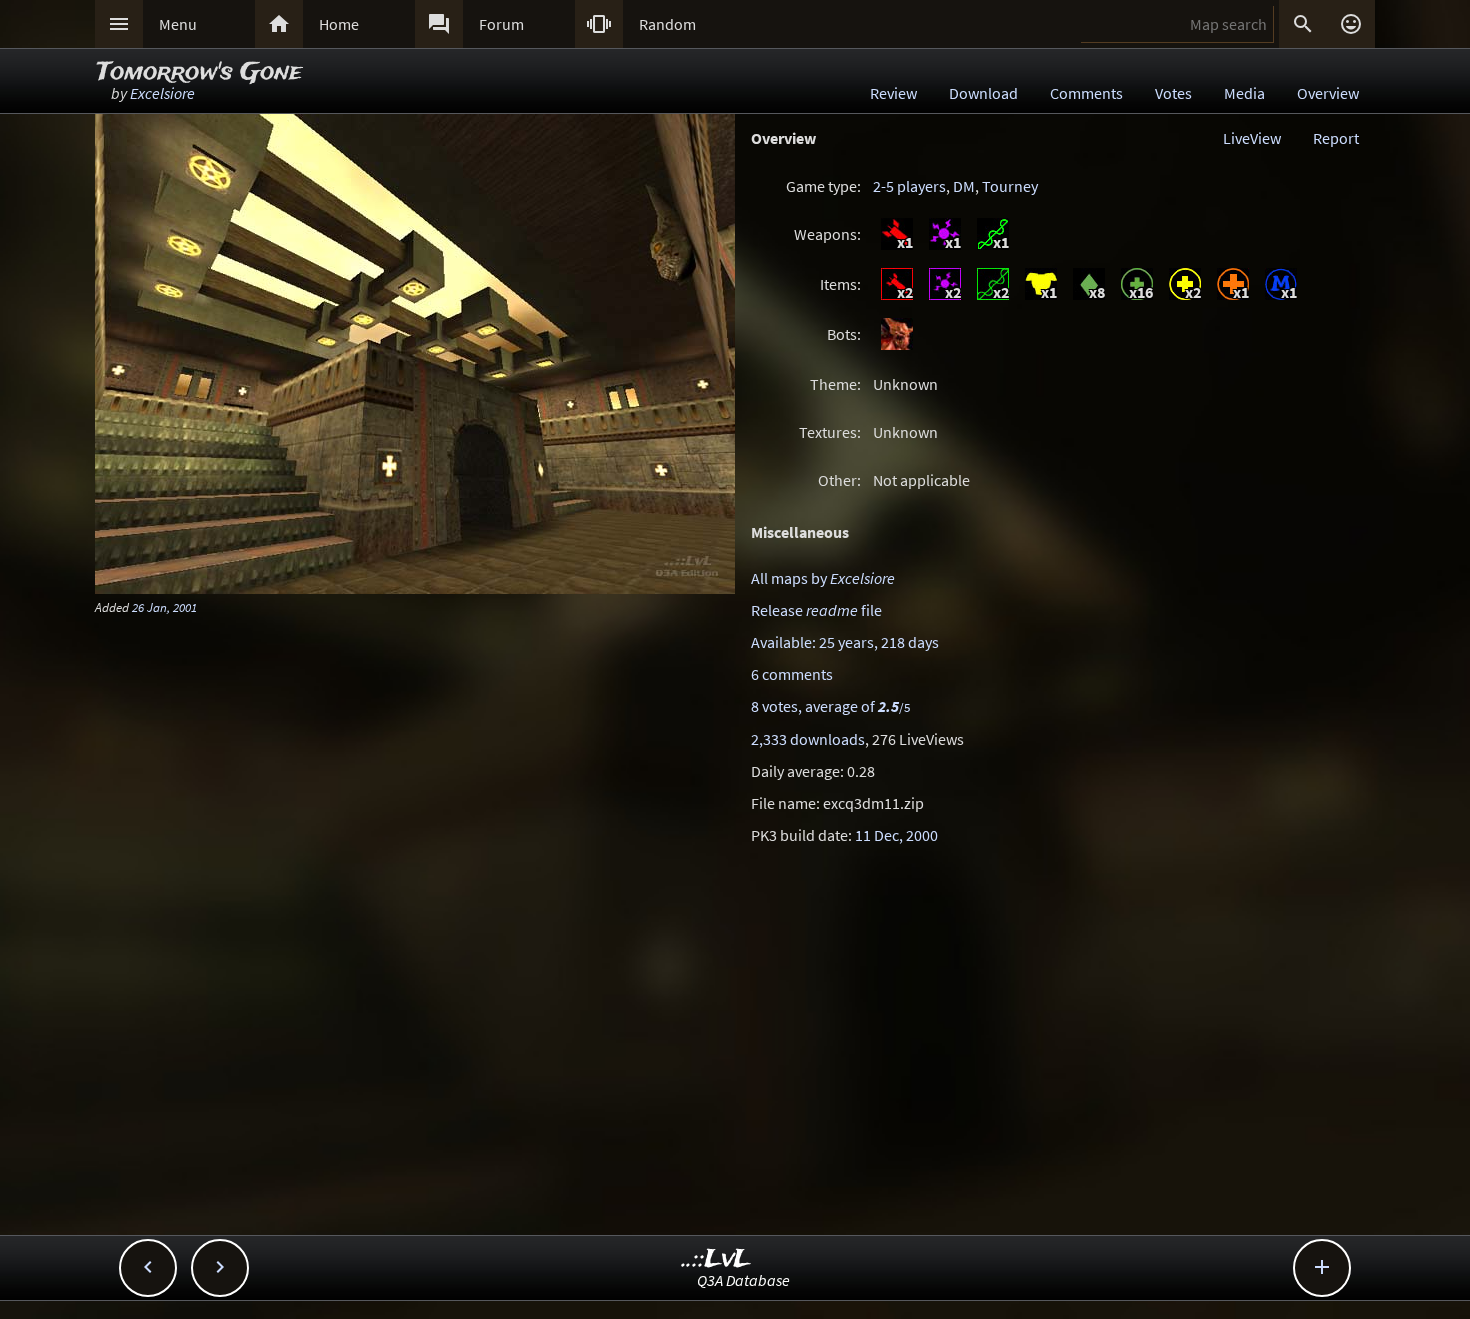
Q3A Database (743, 1280)
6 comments (792, 674)
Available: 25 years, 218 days (845, 642)
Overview (1328, 93)
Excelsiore (162, 93)
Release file (816, 610)
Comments (1086, 93)
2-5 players (909, 186)
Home (339, 24)
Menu (178, 24)
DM (964, 186)
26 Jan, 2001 (164, 607)
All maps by (823, 578)
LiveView (1252, 138)
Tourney (1010, 186)
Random (667, 24)
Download (983, 93)
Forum (501, 24)
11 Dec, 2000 (896, 835)
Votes (1173, 93)
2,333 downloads (808, 739)
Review (893, 93)
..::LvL (716, 1259)
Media (1244, 93)
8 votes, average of (830, 706)
